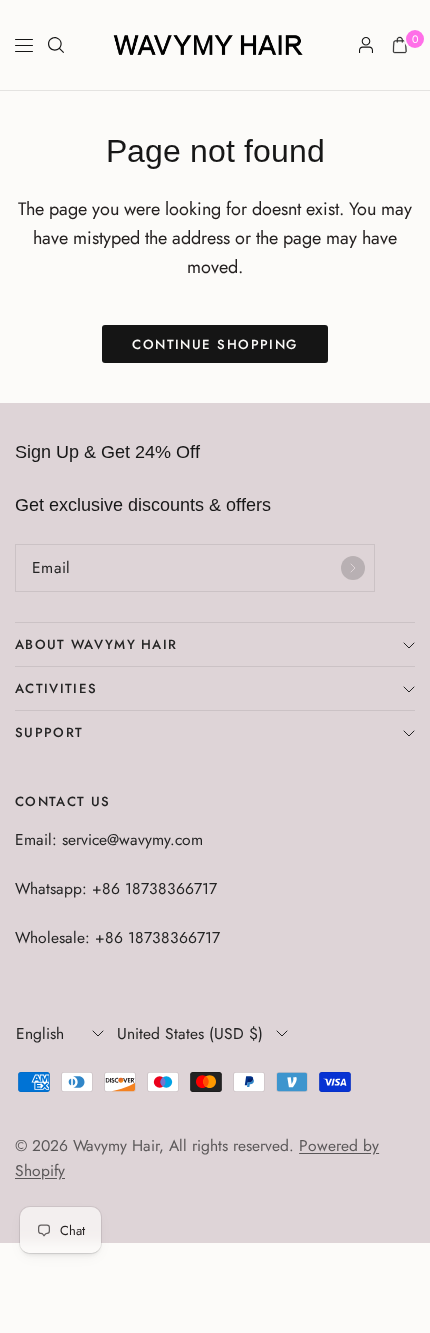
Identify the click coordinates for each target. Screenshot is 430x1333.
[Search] (56, 45)
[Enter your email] (353, 568)
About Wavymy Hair (96, 644)
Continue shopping (215, 344)
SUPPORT (49, 732)
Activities (56, 688)
